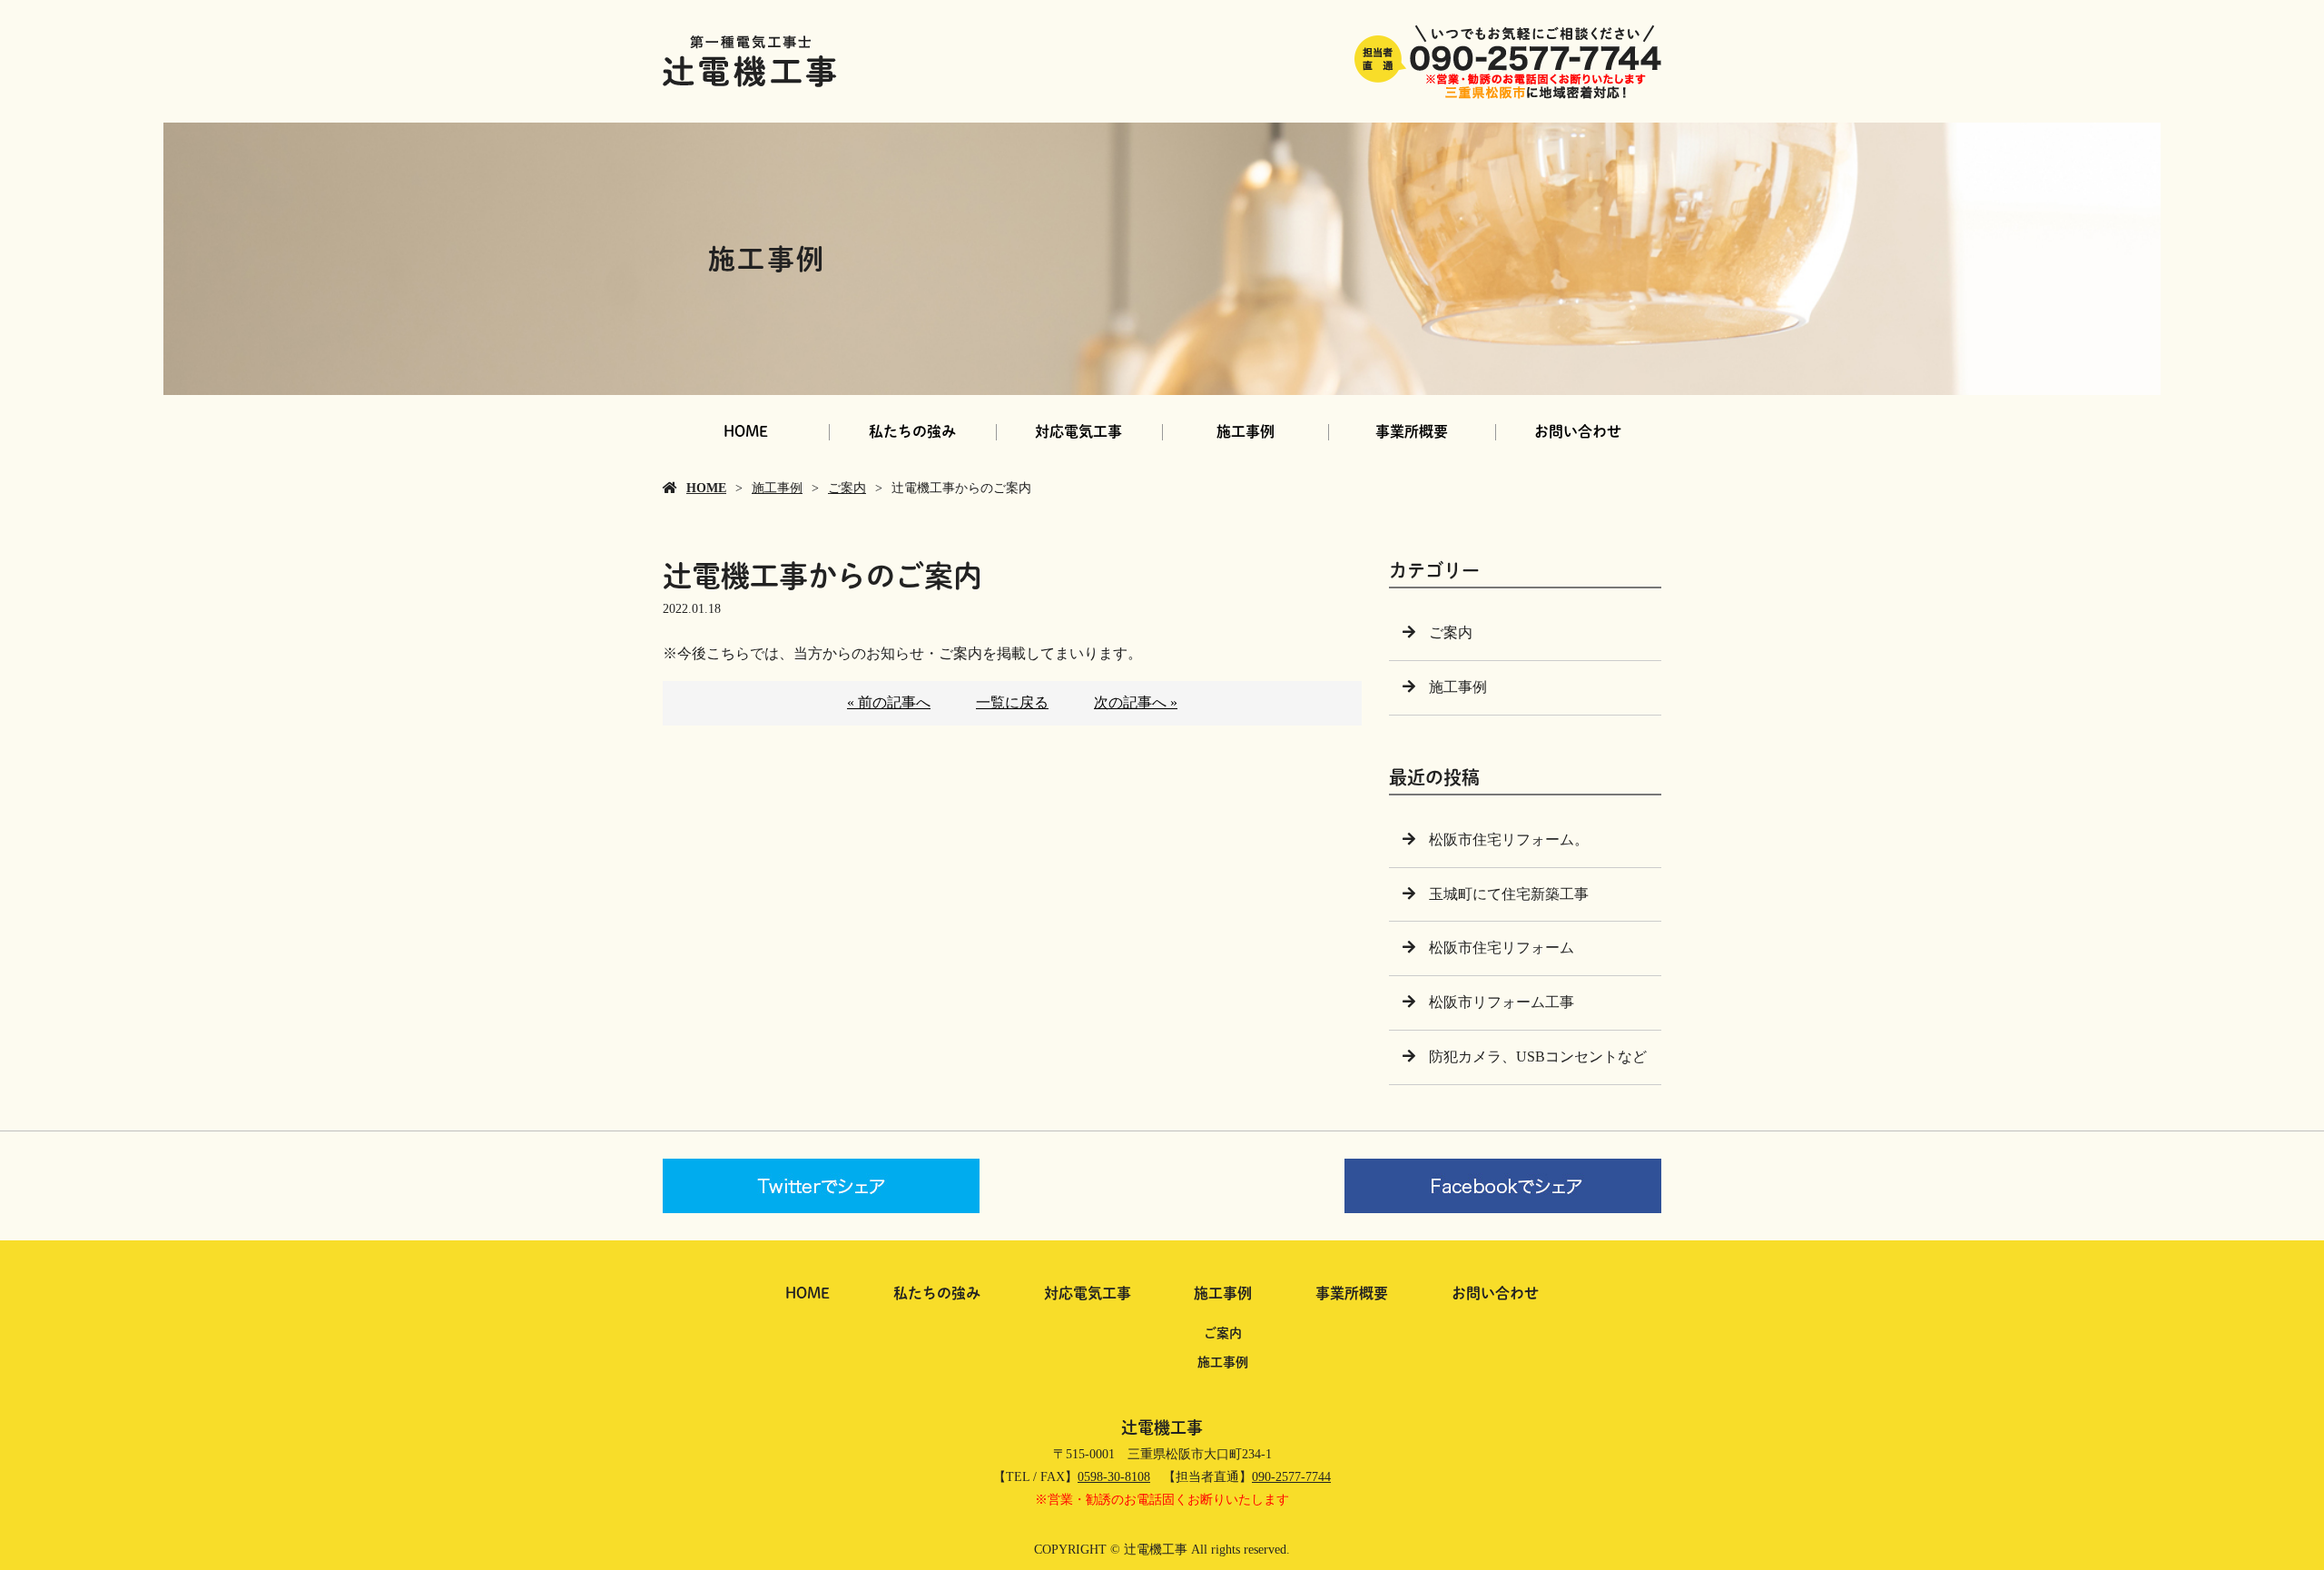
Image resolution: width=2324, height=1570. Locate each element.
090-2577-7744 (1291, 1477)
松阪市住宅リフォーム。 (1509, 839)
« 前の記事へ (889, 702)
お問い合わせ (1578, 431)
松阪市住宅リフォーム (1502, 948)
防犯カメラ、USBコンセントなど (1538, 1057)
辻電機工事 (1162, 1427)
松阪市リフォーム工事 (1502, 1002)
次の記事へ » (1136, 702)
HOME (746, 431)
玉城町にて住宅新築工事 (1509, 894)
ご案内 (847, 488)
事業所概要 (1412, 431)
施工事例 (1246, 431)
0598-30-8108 (1114, 1477)
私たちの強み (912, 431)
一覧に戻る (1012, 702)
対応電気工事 (1078, 431)
